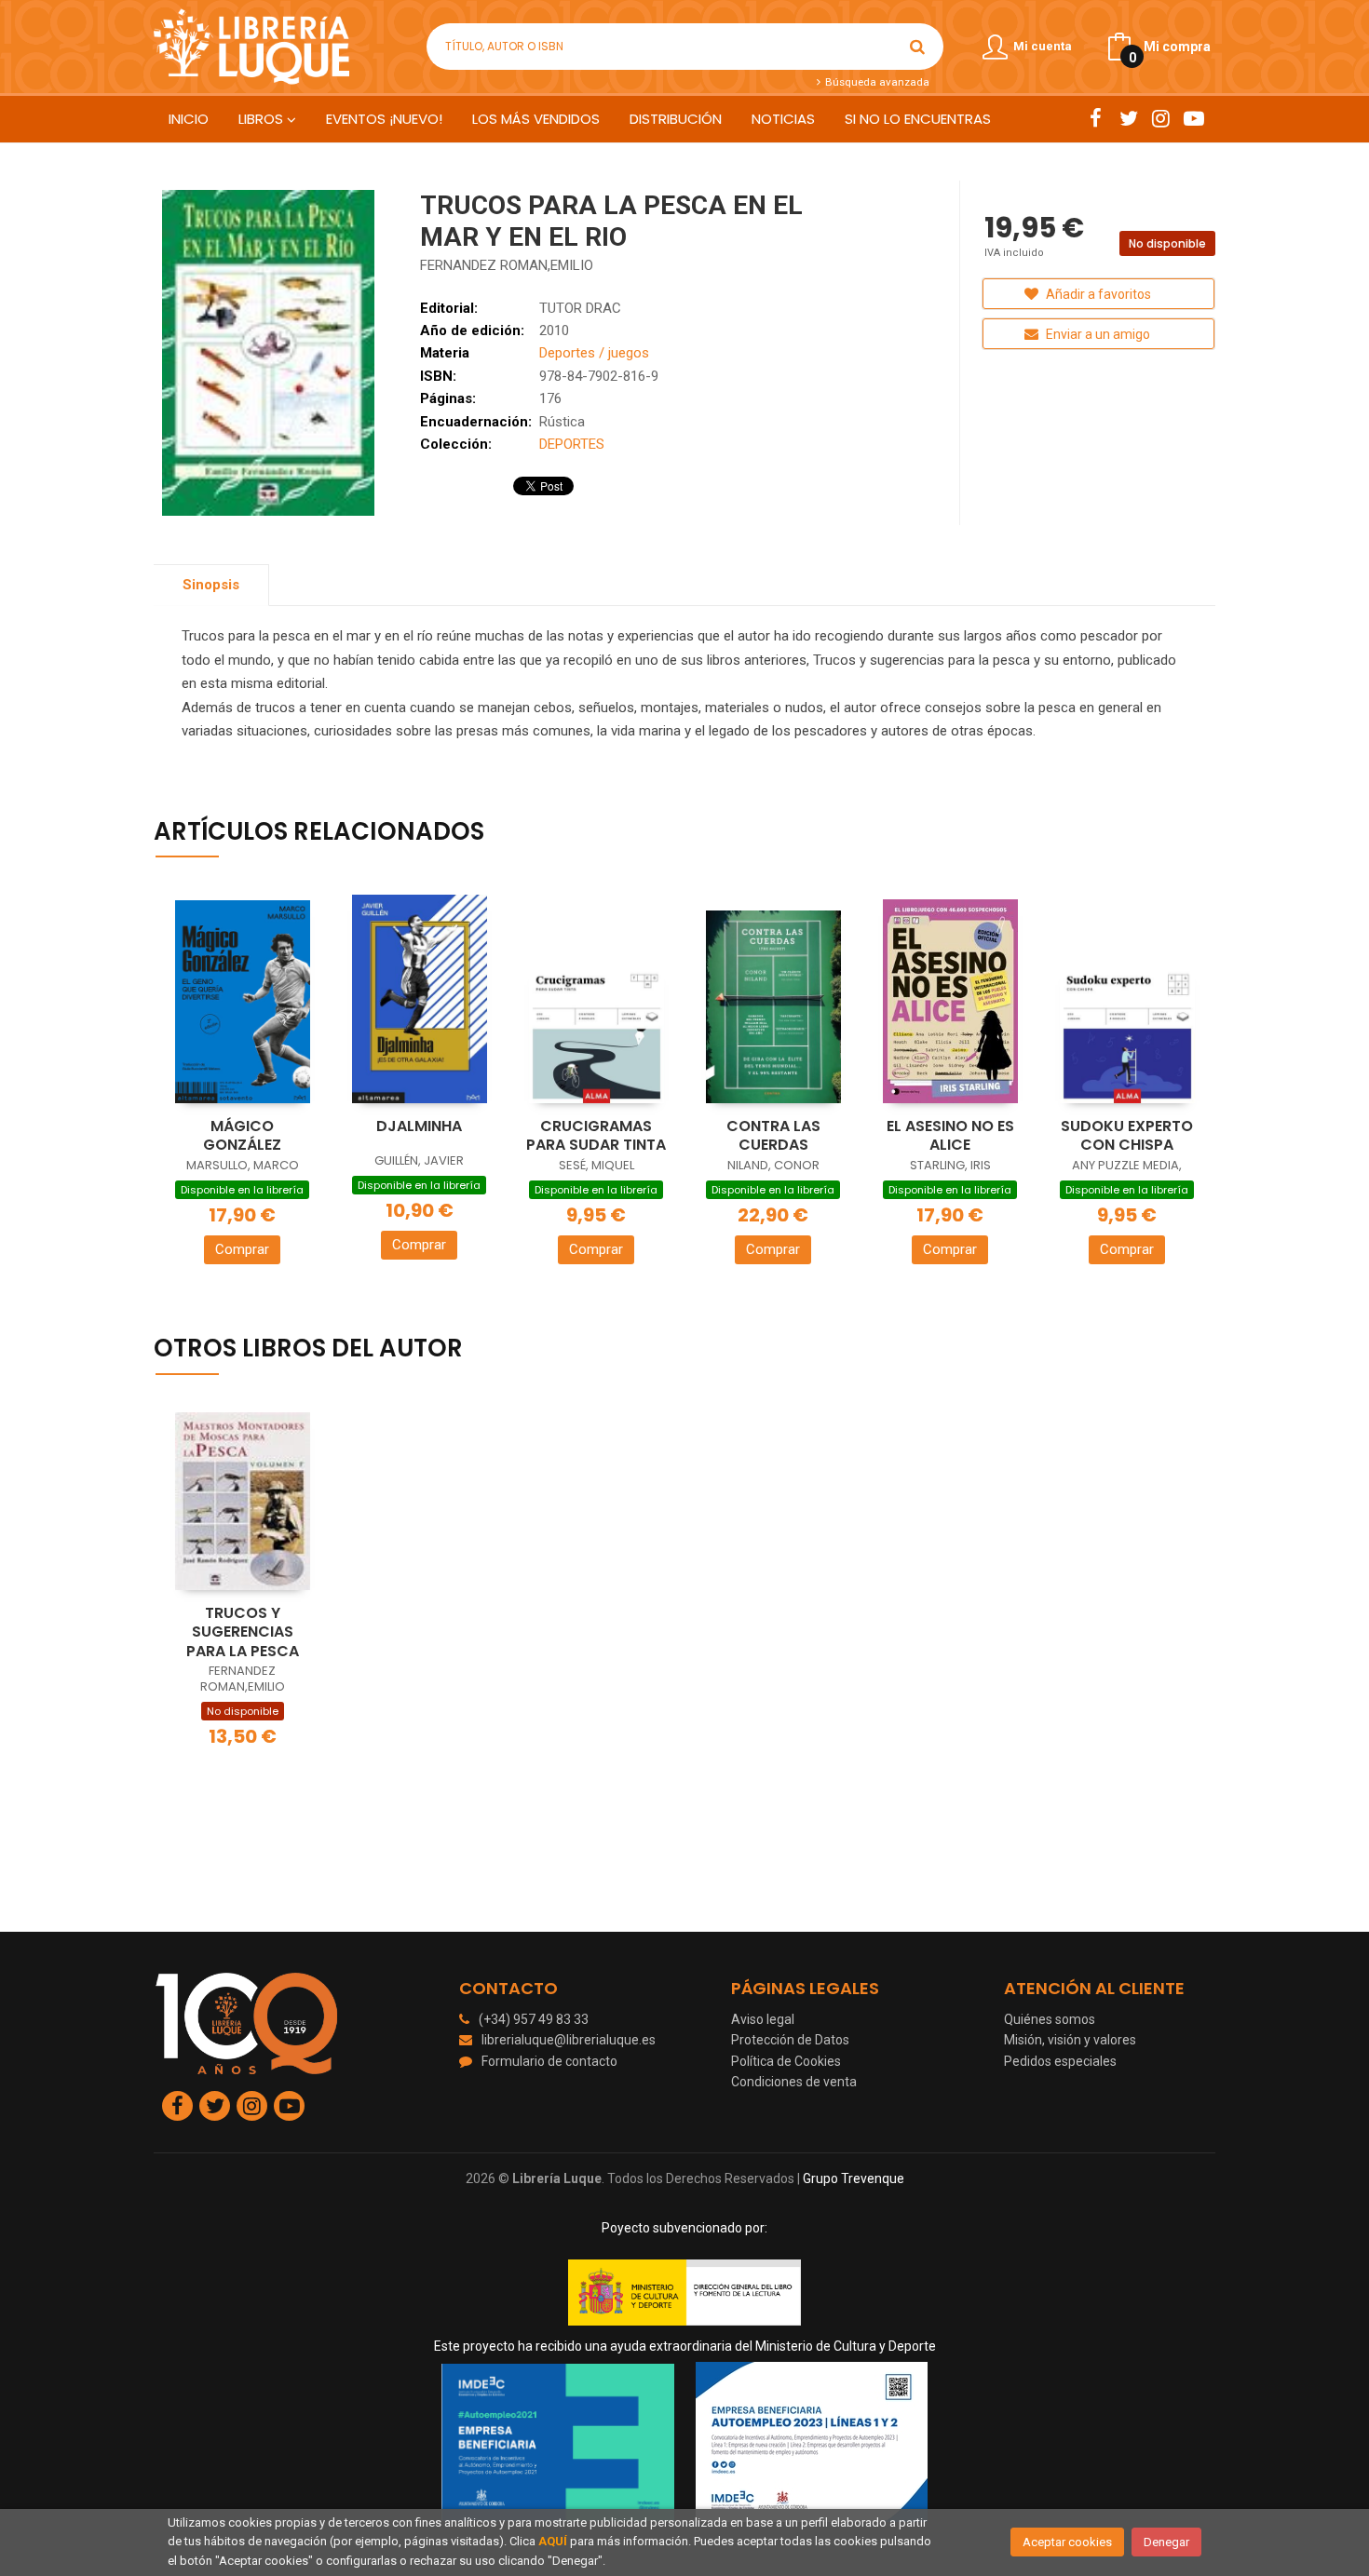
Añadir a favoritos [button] (1097, 294)
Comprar (242, 1249)
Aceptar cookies (1067, 2542)
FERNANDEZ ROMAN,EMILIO (507, 265)
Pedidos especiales (1060, 2061)
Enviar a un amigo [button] (1097, 334)
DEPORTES (572, 444)
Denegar (1166, 2542)
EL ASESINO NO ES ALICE (950, 1136)
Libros (263, 119)
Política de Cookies (786, 2061)
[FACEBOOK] (1096, 118)
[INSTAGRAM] (1161, 118)
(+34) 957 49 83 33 (534, 2019)
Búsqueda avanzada (875, 82)
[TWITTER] (1128, 118)
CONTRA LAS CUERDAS (773, 1136)
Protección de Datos (790, 2040)
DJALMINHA (419, 1126)
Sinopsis (211, 585)
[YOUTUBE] (1193, 118)
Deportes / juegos (594, 353)
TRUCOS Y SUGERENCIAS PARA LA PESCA (243, 1632)
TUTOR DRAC (580, 308)
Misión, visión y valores (1070, 2040)
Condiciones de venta (794, 2082)
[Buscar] (917, 47)
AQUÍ (553, 2541)
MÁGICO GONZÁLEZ (242, 1136)
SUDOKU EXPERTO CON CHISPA (1127, 1136)
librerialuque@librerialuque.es (569, 2040)
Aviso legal (763, 2019)
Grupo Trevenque (854, 2178)
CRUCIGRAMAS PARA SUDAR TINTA (596, 1136)
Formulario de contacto (549, 2061)
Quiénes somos (1050, 2019)
